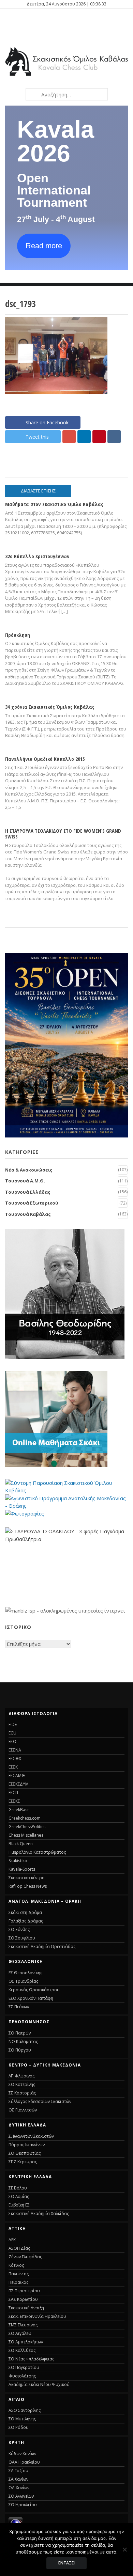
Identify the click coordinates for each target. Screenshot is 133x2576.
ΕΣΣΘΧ (15, 1758)
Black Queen (21, 1844)
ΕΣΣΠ (13, 1793)
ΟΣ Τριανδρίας (23, 1981)
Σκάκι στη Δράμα (25, 1912)
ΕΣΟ (12, 1741)
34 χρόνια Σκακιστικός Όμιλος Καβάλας (50, 707)
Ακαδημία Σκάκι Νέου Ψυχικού (39, 2384)
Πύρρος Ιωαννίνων (27, 2145)
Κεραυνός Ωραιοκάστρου (34, 1990)
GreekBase (19, 1810)
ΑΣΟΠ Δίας (19, 2248)
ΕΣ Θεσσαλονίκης (25, 1973)
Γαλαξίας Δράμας (26, 1921)
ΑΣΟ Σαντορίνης (25, 2410)
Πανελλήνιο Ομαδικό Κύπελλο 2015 (45, 759)
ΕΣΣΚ (13, 1767)
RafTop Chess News (28, 1886)
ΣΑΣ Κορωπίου (23, 2299)
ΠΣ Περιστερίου (24, 2291)
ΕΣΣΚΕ (14, 1801)
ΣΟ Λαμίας (19, 2196)
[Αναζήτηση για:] (66, 94)
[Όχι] (124, 2549)
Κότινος (16, 2265)
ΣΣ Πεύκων (19, 2007)
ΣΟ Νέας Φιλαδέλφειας (31, 2359)
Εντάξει (66, 2563)
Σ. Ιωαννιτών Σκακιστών (31, 2136)
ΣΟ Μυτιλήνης (22, 2419)
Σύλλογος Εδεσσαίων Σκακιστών (40, 2101)
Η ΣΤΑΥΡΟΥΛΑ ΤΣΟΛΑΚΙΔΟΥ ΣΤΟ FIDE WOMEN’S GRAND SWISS (63, 834)
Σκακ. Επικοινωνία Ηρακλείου (37, 2316)
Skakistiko (18, 1861)
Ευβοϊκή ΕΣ (19, 2205)
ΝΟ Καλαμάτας (23, 2041)
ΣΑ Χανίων (18, 2479)
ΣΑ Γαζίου (18, 2471)
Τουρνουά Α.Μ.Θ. (25, 1181)
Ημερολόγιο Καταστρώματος (37, 1852)
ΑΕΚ (12, 2240)
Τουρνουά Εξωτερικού (32, 1203)
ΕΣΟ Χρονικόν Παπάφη (31, 1998)
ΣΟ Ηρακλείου (23, 2505)
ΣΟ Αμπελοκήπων (26, 2342)
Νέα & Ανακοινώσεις (29, 1170)
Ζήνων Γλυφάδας (25, 2257)
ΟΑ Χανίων (19, 2488)
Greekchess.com (25, 1818)
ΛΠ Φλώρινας (21, 2076)
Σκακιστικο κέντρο (27, 1878)
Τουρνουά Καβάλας (28, 1214)
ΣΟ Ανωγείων (21, 2496)
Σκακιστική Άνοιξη (26, 2308)
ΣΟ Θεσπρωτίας (25, 2153)
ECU (12, 1733)
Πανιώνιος (19, 2274)
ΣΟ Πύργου (20, 2050)
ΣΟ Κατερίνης (22, 2084)
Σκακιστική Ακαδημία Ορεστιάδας (42, 1946)
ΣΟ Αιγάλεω (20, 2333)
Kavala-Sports (22, 1869)
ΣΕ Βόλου (18, 2188)
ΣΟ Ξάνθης (19, 1929)
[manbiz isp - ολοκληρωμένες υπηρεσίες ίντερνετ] (65, 1611)
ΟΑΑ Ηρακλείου (24, 2462)
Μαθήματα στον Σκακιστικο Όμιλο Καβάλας (54, 504)
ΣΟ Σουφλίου (22, 1938)
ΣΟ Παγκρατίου (24, 2367)
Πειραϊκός (18, 2282)
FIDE (13, 1724)
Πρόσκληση (18, 635)
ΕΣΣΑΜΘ (17, 1776)
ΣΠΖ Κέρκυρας (23, 2162)
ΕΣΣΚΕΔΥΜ (19, 1784)
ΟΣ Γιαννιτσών (23, 2110)
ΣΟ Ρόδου (19, 2427)
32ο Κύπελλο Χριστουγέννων (37, 556)
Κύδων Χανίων (22, 2454)
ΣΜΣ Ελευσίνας (23, 2325)
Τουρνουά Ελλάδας (28, 1192)
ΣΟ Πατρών (20, 2033)
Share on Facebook (47, 422)
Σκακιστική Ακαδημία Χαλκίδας (39, 2213)
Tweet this (37, 437)
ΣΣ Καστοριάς (22, 2093)
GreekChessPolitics (27, 1827)
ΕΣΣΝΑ (15, 1750)
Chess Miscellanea (26, 1835)
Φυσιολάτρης (22, 2376)
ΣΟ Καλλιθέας (22, 2350)
